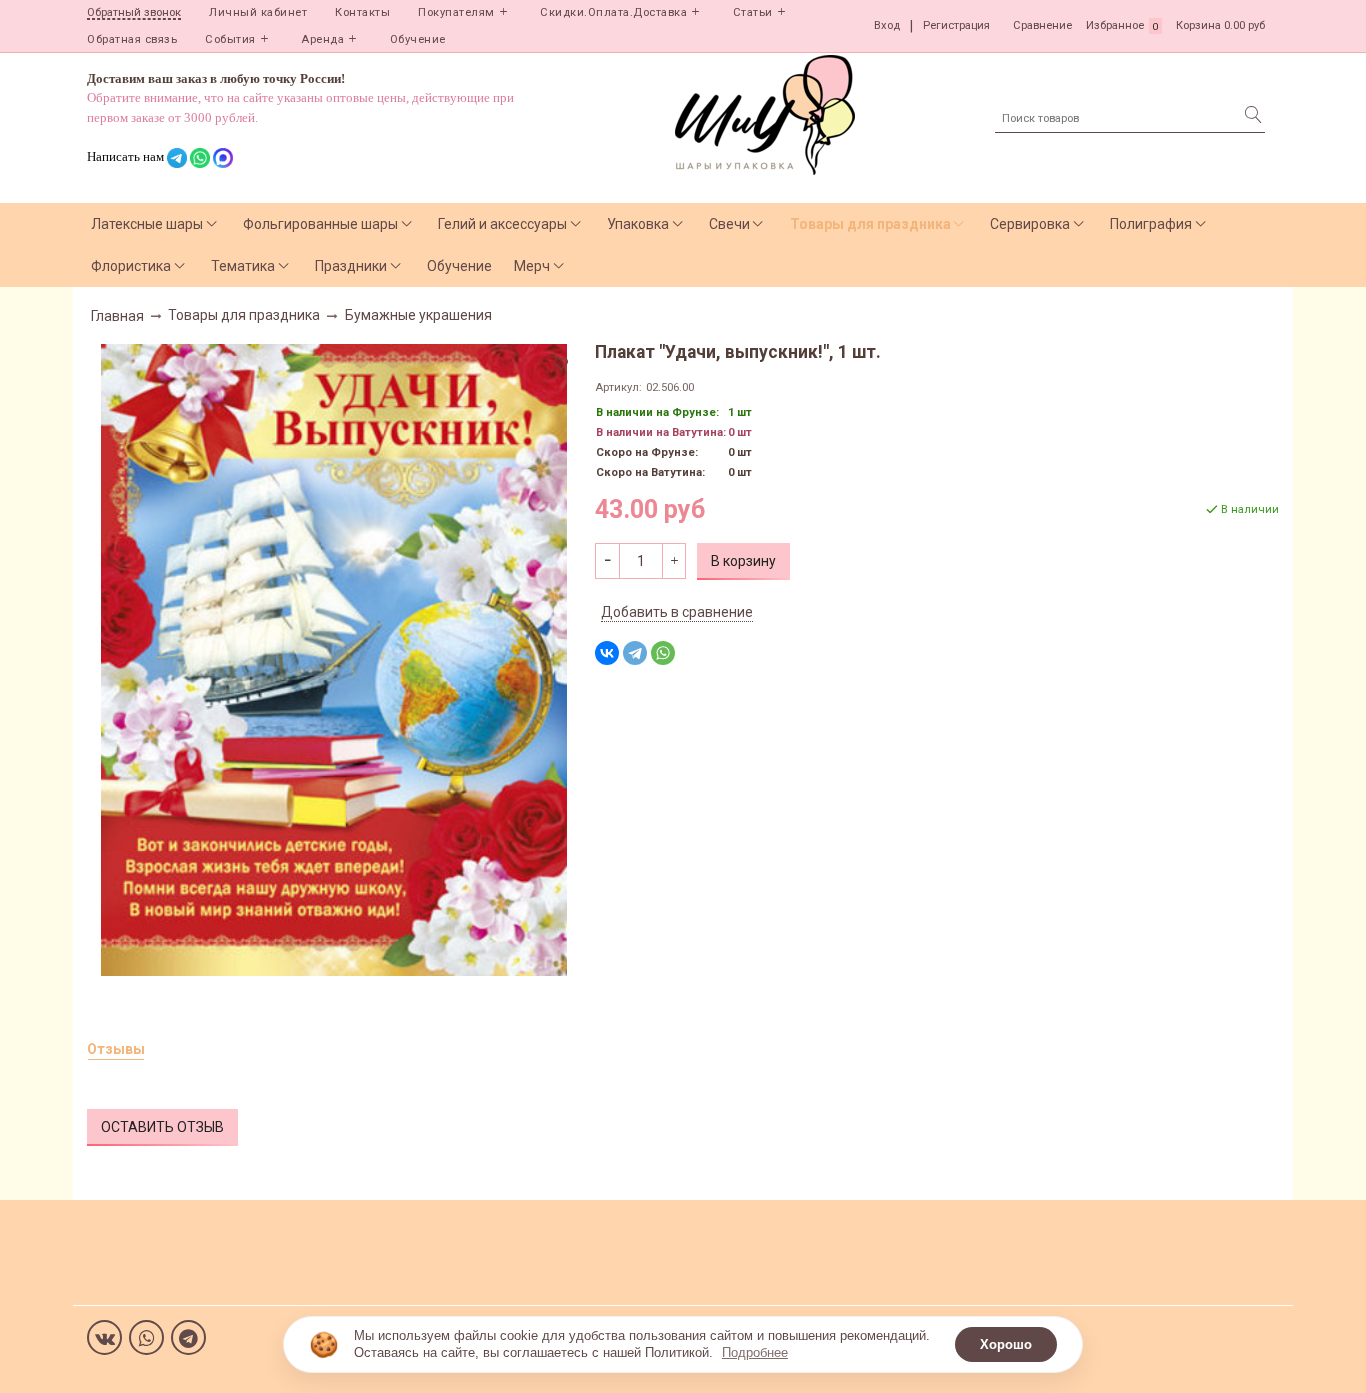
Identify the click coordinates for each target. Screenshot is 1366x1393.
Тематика (243, 266)
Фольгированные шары (320, 224)
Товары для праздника (870, 224)
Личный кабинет (258, 12)
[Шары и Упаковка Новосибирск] (765, 113)
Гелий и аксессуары (502, 224)
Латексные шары (147, 224)
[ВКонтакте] (607, 653)
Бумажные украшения (418, 315)
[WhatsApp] (663, 653)
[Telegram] (635, 653)
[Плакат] (334, 658)
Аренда (322, 39)
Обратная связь (132, 39)
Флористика (131, 266)
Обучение (418, 39)
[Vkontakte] (104, 1337)
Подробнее (755, 1352)
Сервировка (1030, 224)
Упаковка (638, 224)
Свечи (729, 224)
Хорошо (1006, 1344)
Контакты (362, 12)
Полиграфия (1151, 224)
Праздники (351, 266)
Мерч (532, 266)
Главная (117, 316)
